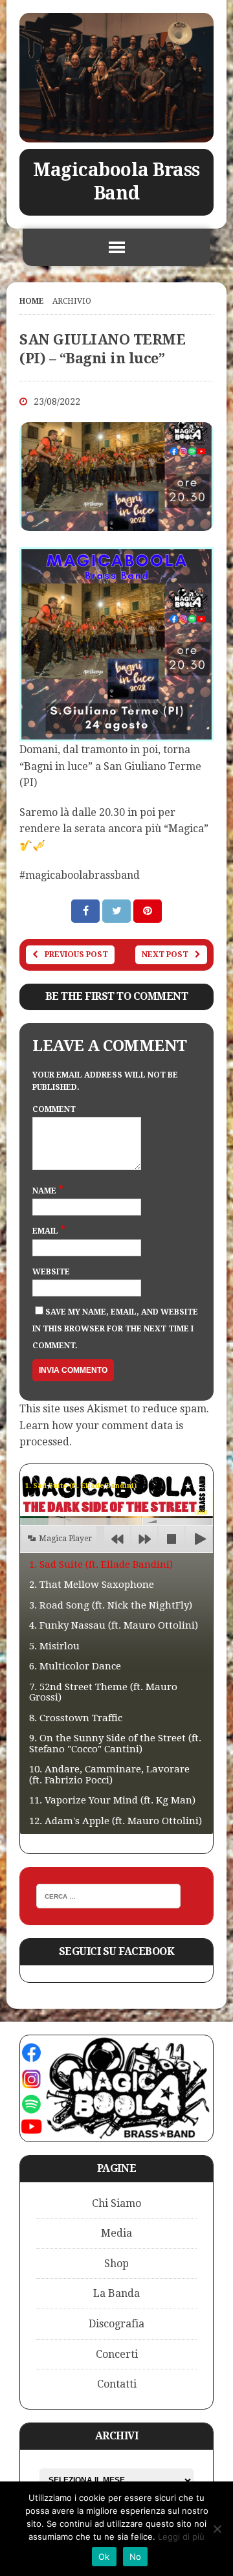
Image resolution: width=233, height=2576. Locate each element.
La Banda (116, 2293)
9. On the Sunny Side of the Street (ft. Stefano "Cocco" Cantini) (115, 1744)
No (136, 2557)
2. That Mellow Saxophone (92, 1585)
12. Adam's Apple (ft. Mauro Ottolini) (116, 1821)
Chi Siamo (116, 2203)
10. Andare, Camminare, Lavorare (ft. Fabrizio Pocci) (109, 1775)
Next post (165, 955)
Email (46, 1231)
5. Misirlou (54, 1646)
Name (45, 1191)
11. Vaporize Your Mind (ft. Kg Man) (112, 1800)
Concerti (117, 2354)
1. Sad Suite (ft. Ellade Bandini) (101, 1565)
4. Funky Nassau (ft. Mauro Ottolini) (114, 1625)
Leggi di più (181, 2536)
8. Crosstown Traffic (76, 1718)
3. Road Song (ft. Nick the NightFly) (111, 1605)
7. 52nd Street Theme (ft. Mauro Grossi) (103, 1692)
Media (116, 2233)
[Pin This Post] (148, 911)
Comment (54, 1109)
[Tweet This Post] (118, 911)
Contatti (117, 2384)
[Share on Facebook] (87, 911)
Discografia (116, 2324)
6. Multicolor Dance (75, 1666)
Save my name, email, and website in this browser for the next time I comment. (115, 1328)
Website (51, 1272)
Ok (104, 2557)
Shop (116, 2264)
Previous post (76, 955)
